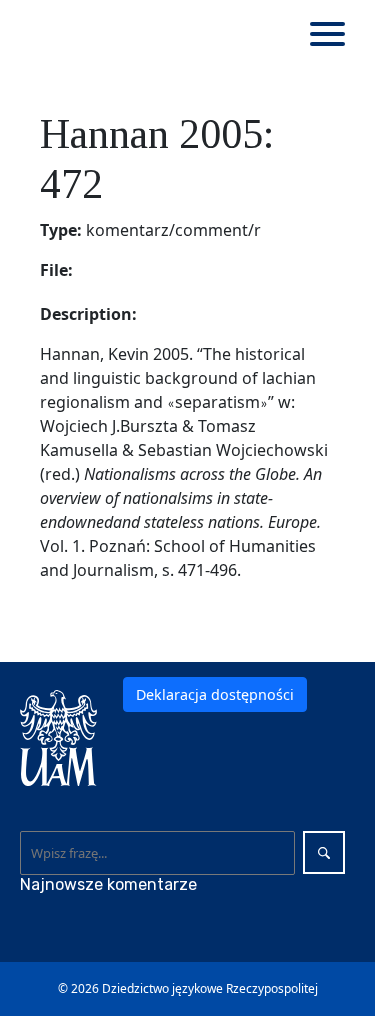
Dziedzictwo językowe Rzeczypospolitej (210, 988)
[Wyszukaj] (324, 852)
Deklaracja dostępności (215, 694)
